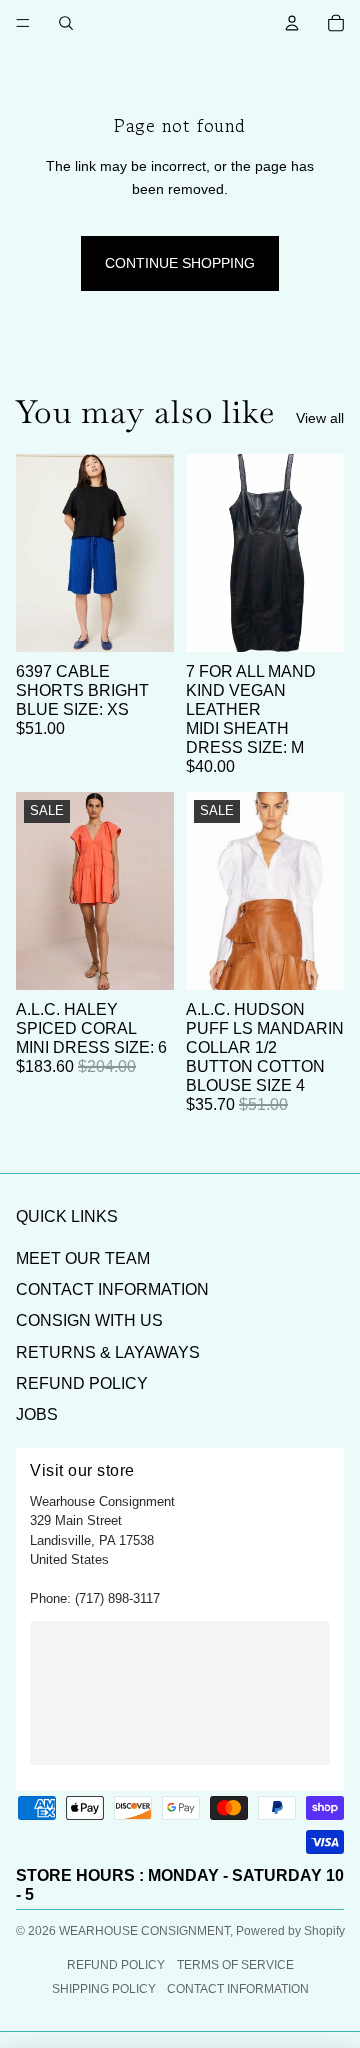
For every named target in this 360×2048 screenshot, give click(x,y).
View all (320, 418)
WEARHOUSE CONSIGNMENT (144, 1931)
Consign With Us (89, 1320)
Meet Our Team (83, 1258)
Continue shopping (180, 263)
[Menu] (23, 23)
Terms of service (235, 1965)
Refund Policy (82, 1383)
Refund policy (116, 1965)
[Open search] (66, 23)
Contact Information (112, 1289)
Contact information (238, 1989)
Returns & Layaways (108, 1352)
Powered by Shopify (290, 1931)
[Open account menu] (292, 23)
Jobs (37, 1414)
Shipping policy (104, 1989)
